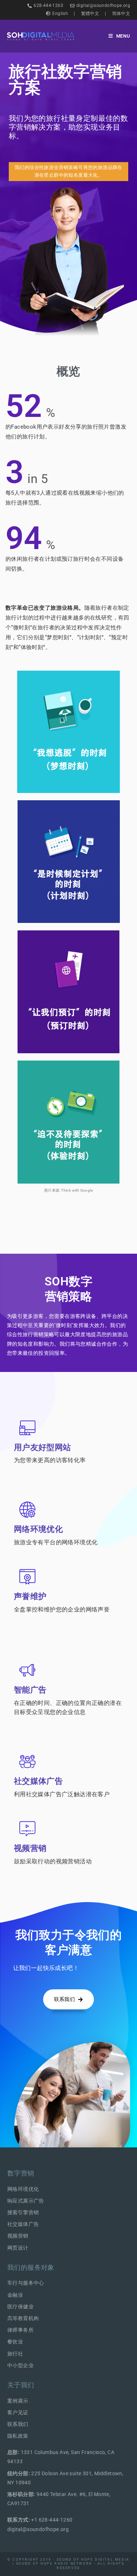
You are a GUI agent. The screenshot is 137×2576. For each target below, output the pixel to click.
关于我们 (21, 2385)
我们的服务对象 (31, 2267)
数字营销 (21, 2173)
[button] (69, 172)
